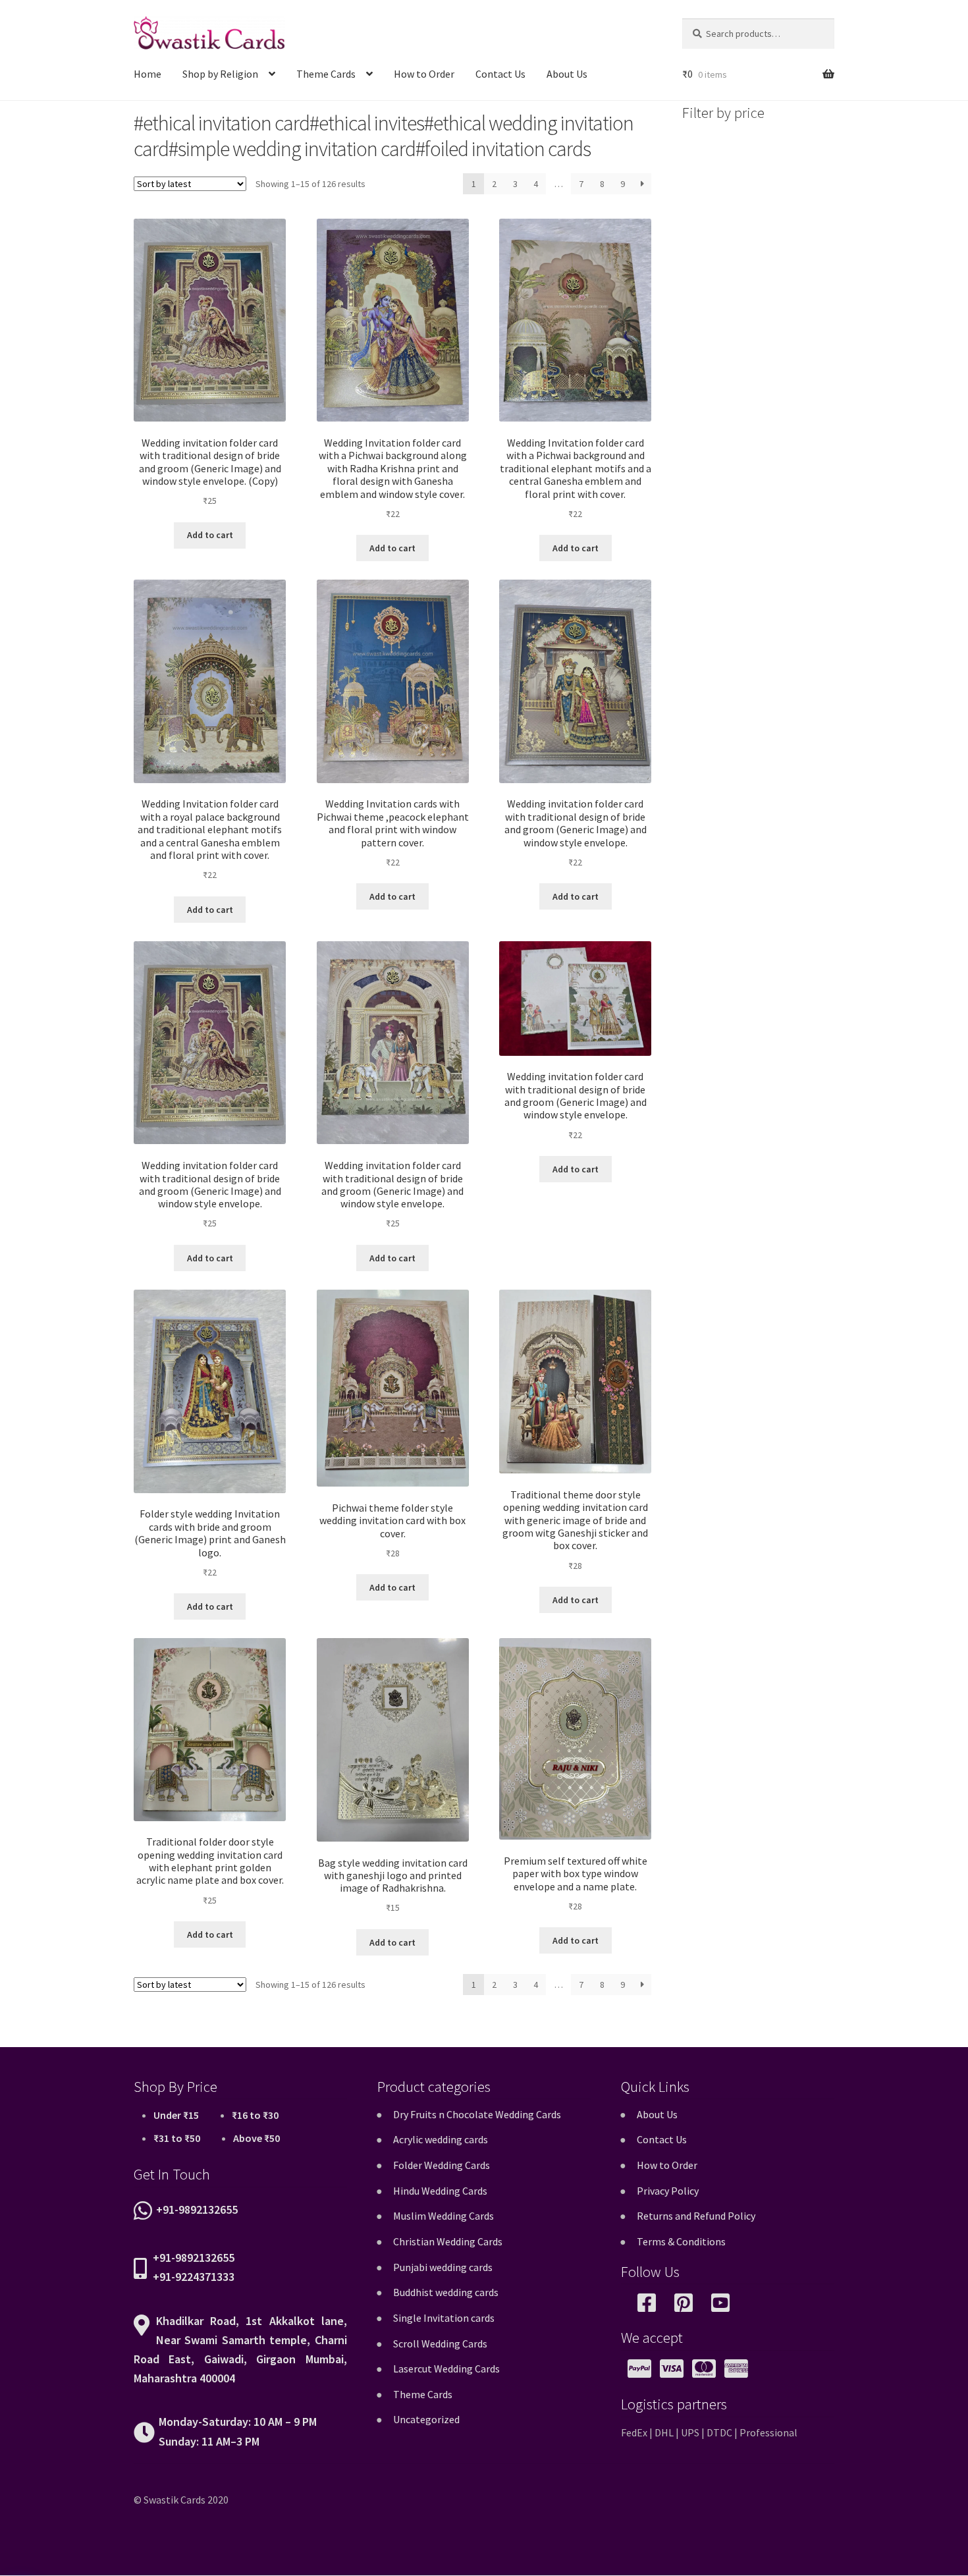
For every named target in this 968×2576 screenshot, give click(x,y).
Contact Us (500, 74)
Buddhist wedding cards (446, 2292)
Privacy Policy (668, 2191)
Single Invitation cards (444, 2318)
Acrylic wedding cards (441, 2139)
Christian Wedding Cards (448, 2241)
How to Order (424, 74)
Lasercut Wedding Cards (446, 2369)
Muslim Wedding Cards (444, 2216)
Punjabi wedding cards (443, 2267)
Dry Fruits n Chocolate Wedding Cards (477, 2114)
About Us (567, 74)
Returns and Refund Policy (696, 2216)
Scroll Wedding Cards (440, 2343)
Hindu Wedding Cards (440, 2191)
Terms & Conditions (681, 2241)
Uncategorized (426, 2419)
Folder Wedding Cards (442, 2165)
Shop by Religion (220, 74)
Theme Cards (326, 74)
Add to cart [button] (210, 535)
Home (148, 74)
